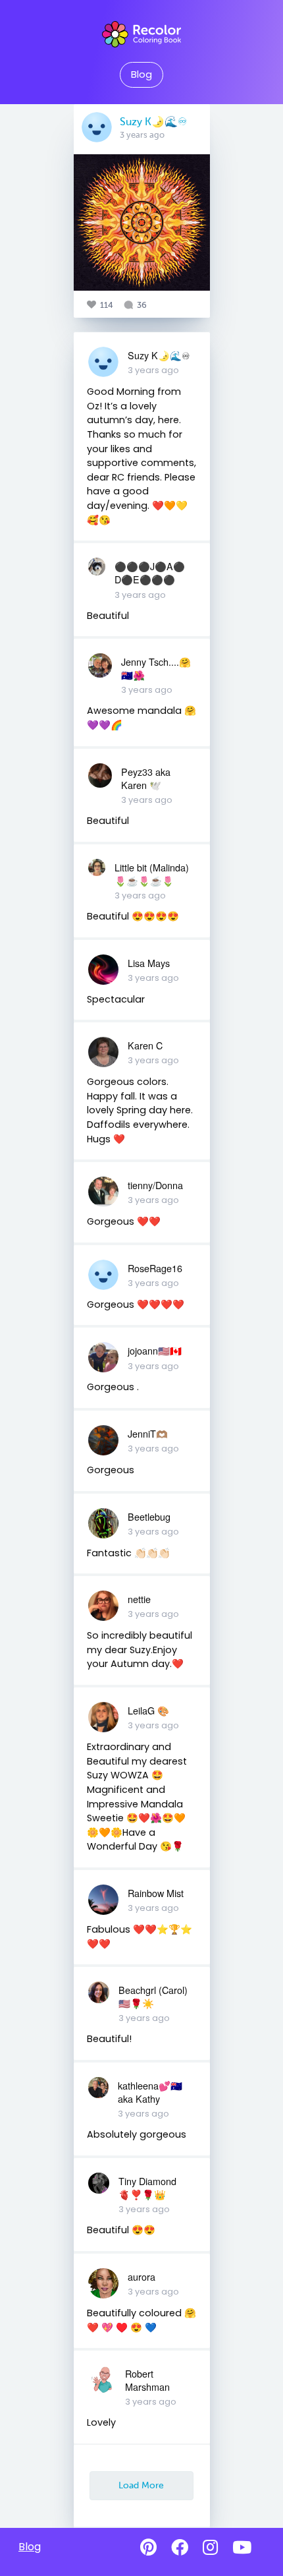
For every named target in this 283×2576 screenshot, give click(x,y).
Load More (141, 2485)
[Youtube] (242, 2548)
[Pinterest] (148, 2548)
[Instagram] (210, 2548)
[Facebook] (180, 2548)
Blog (141, 74)
